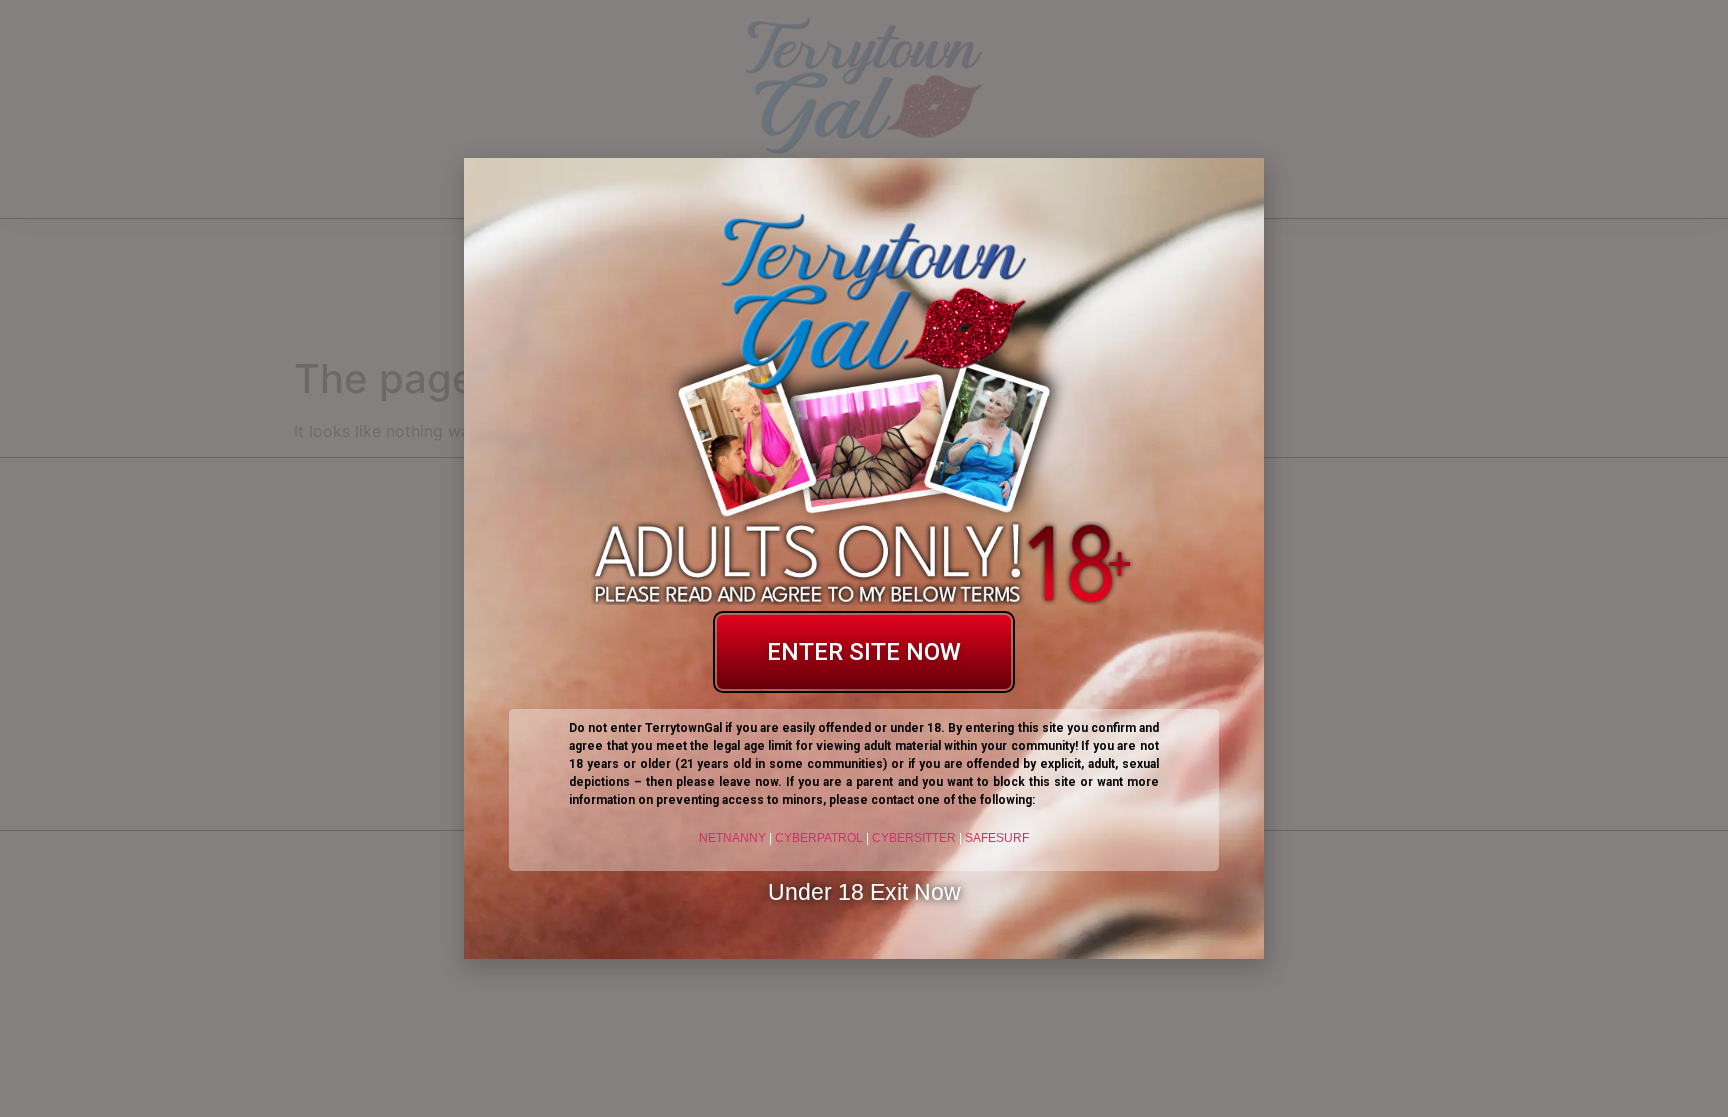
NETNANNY (732, 838)
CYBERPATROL (819, 838)
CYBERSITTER (914, 838)
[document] (864, 558)
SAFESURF (997, 838)
